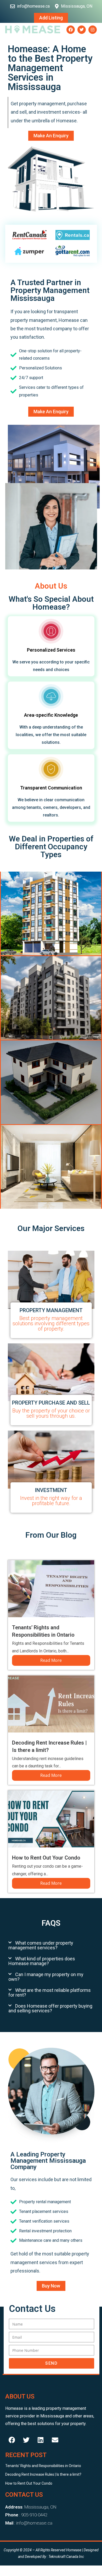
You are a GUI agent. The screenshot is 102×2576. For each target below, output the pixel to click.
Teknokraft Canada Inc (66, 2557)
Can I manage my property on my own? (46, 1977)
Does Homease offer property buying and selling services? (50, 2008)
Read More (51, 1660)
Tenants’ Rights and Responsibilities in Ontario (43, 2466)
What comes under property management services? (41, 1945)
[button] (51, 1945)
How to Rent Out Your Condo (46, 1858)
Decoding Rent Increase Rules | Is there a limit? (43, 2474)
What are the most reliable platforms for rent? (50, 1993)
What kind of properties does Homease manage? (42, 1961)
